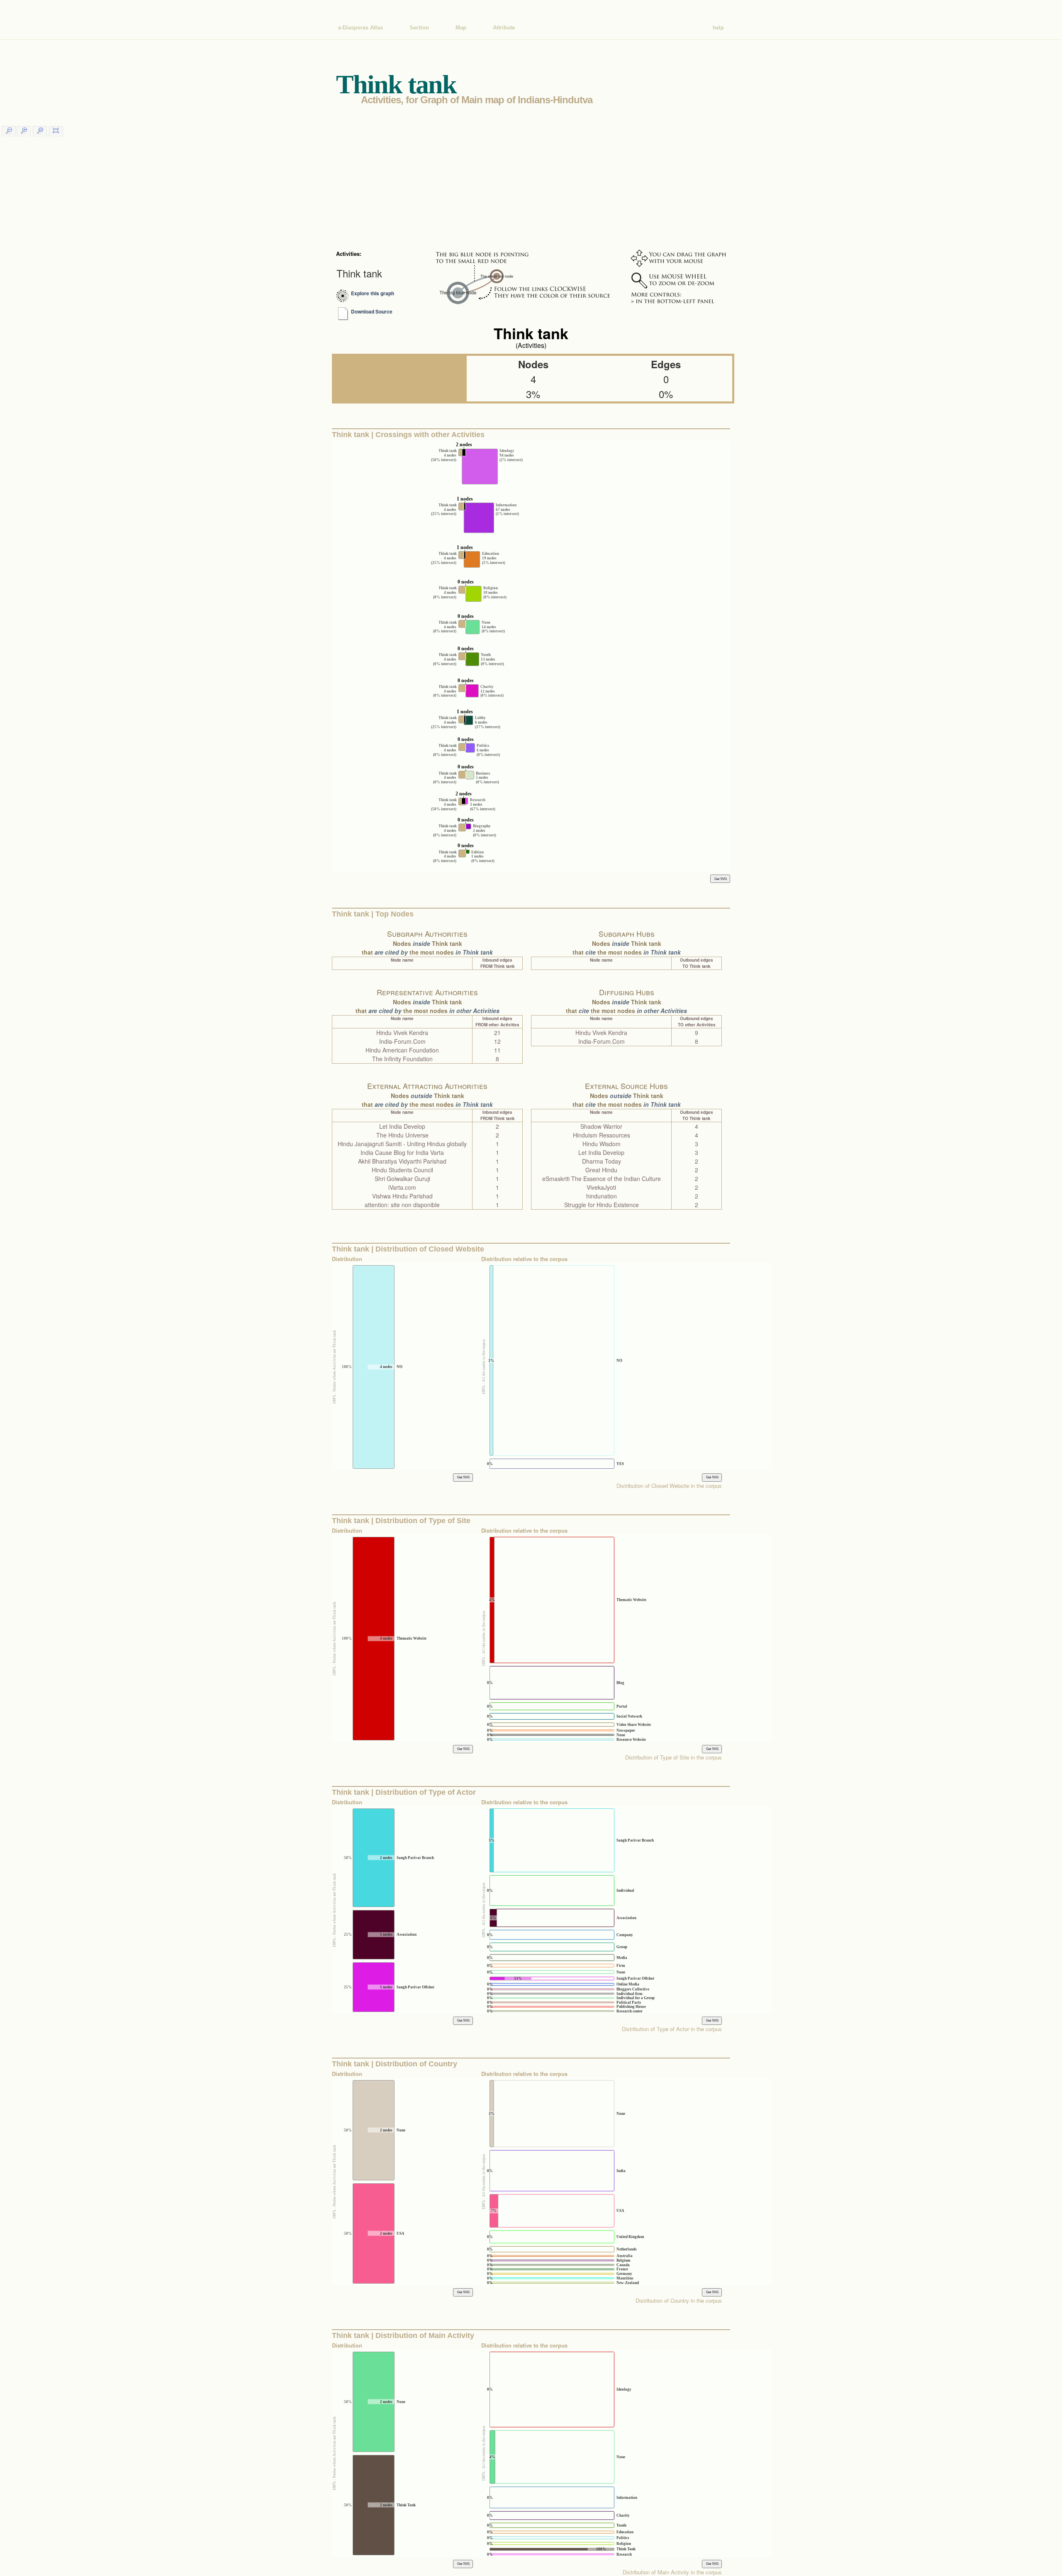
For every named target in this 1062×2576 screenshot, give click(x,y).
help (718, 28)
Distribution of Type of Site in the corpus (673, 1757)
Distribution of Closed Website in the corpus (669, 1486)
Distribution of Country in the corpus (679, 2300)
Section (419, 28)
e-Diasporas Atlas (360, 28)
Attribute (504, 28)
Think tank (359, 273)
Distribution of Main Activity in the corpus (672, 2572)
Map (461, 28)
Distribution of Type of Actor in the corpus (672, 2029)
